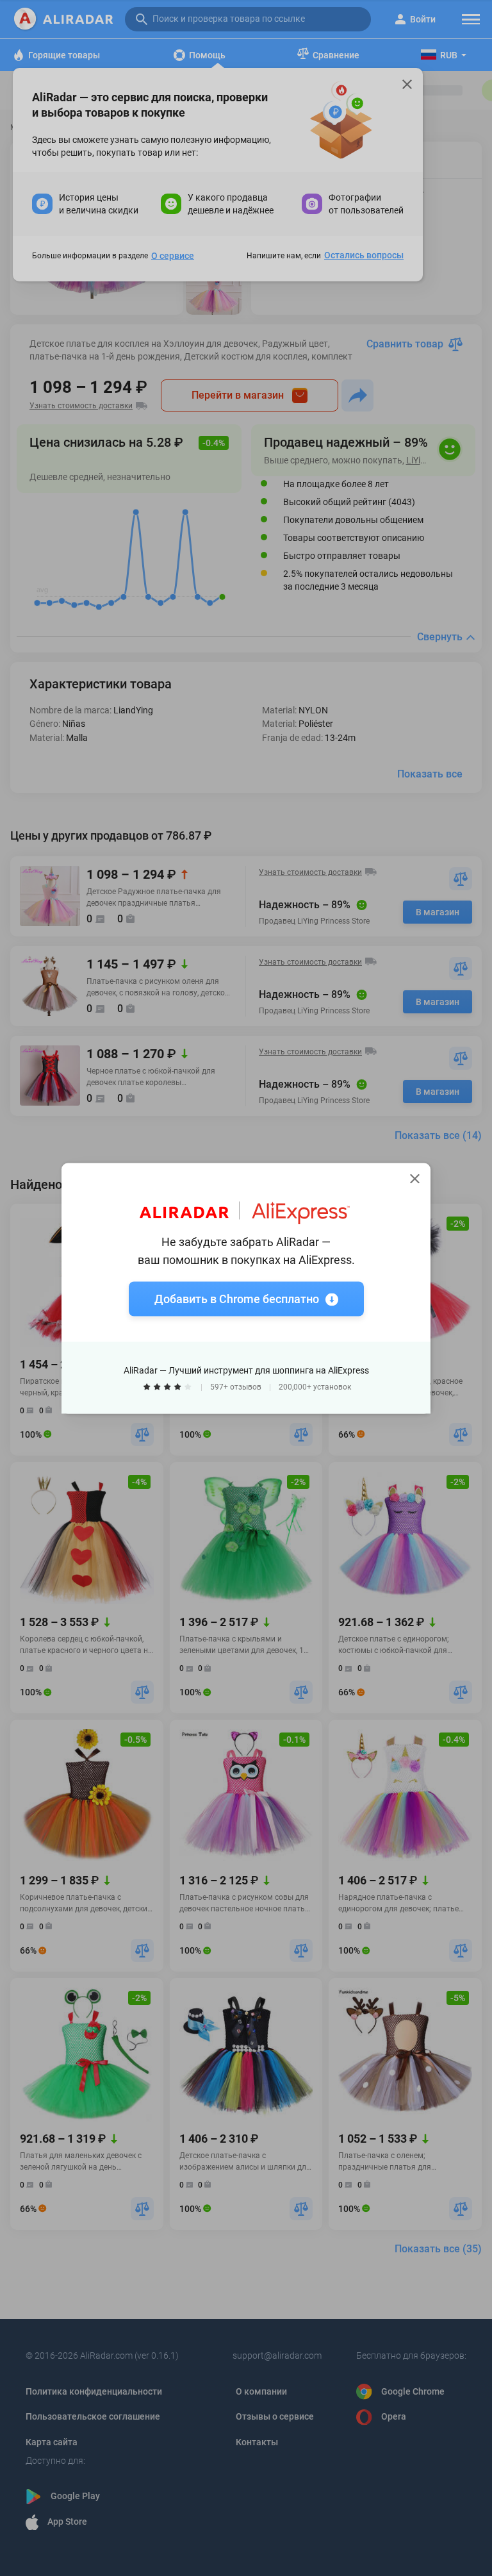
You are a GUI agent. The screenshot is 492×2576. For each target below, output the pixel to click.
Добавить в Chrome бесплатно (237, 1298)
